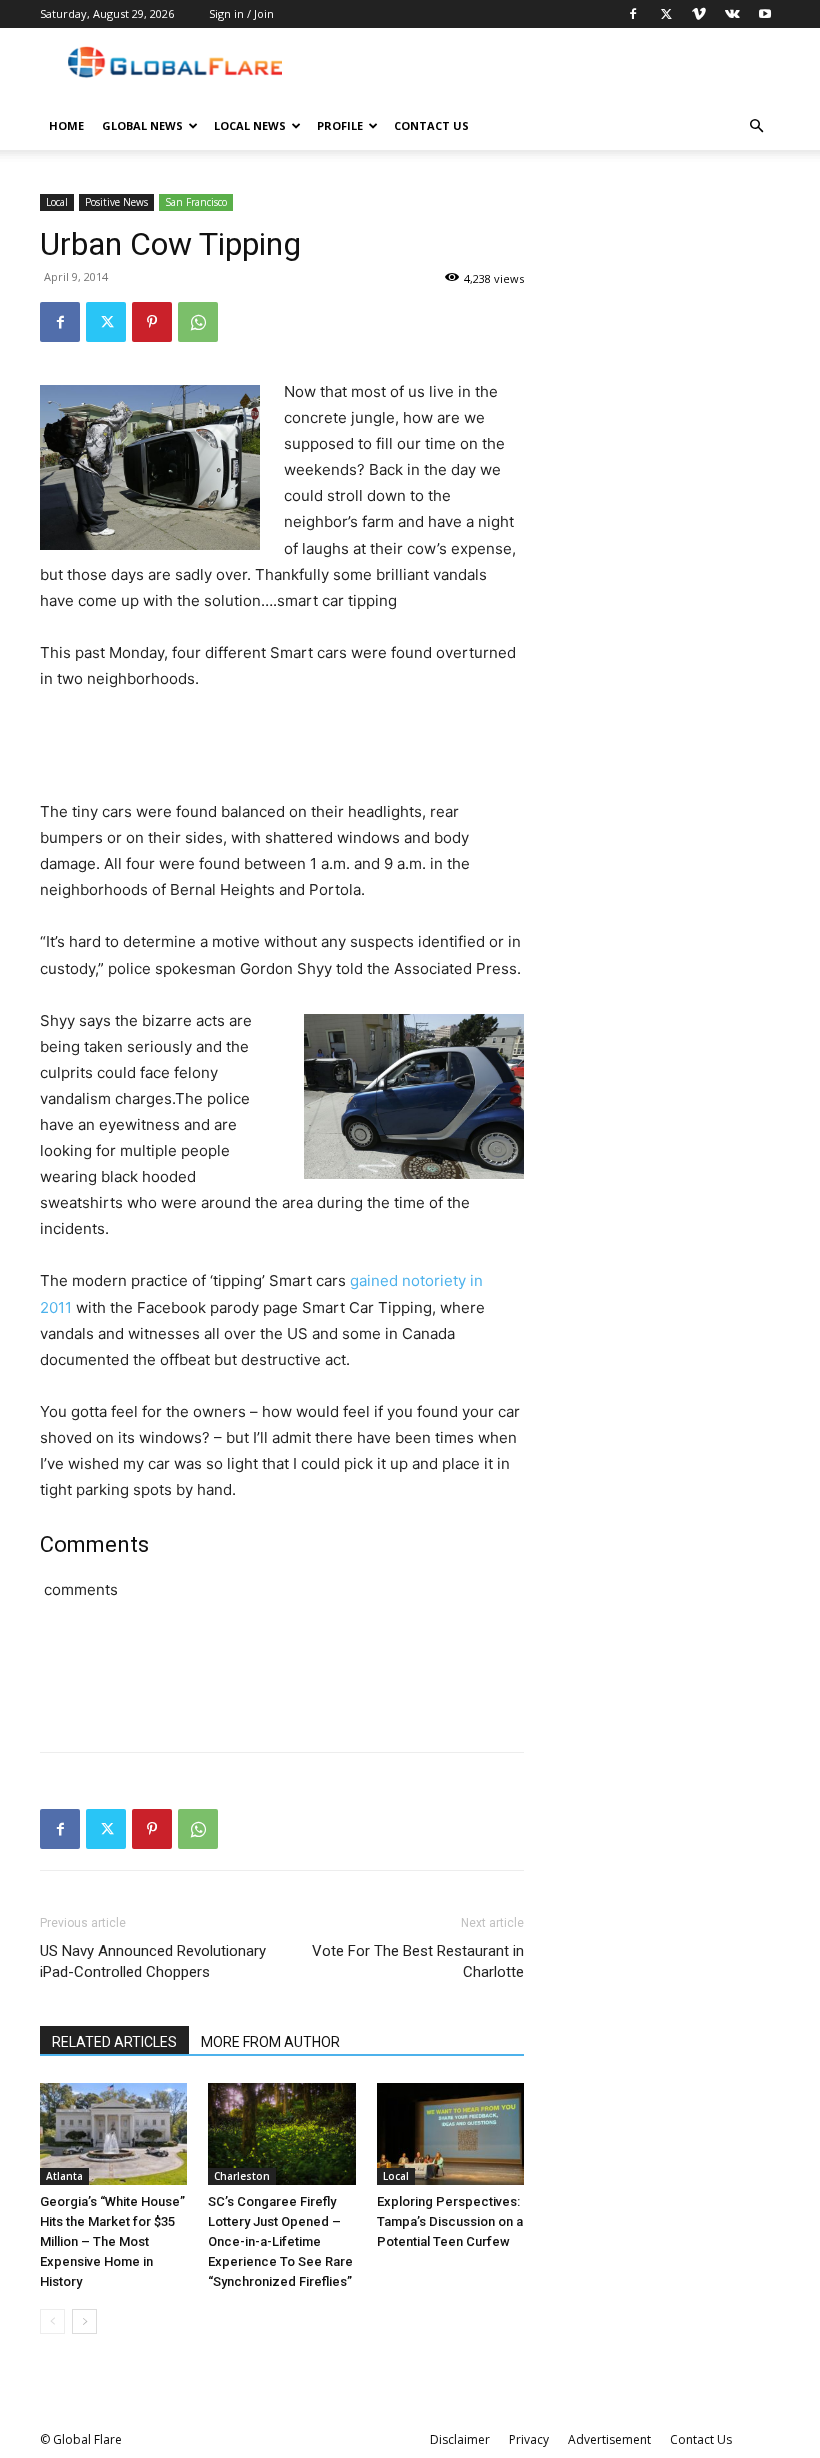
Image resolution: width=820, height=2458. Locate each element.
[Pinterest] (152, 322)
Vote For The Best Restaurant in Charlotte (418, 1961)
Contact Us (431, 125)
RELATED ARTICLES (114, 2042)
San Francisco (196, 202)
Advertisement (609, 2439)
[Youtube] (765, 14)
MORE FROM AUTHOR (270, 2042)
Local (57, 202)
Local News (250, 125)
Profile (340, 125)
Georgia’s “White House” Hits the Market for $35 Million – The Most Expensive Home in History (112, 2241)
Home (66, 125)
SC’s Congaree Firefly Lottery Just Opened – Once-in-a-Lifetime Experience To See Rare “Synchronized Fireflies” (280, 2241)
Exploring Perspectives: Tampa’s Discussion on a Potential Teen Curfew (450, 2221)
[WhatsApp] (198, 322)
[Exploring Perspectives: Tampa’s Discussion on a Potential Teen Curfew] (450, 2133)
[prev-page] (52, 2321)
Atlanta (64, 2176)
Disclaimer (460, 2439)
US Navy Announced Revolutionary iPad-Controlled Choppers (153, 1961)
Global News (142, 125)
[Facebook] (633, 14)
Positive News (116, 202)
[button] (756, 126)
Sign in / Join (241, 13)
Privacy (529, 2439)
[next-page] (84, 2321)
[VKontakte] (732, 14)
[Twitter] (666, 14)
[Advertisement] (282, 748)
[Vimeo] (699, 14)
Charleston (242, 2176)
